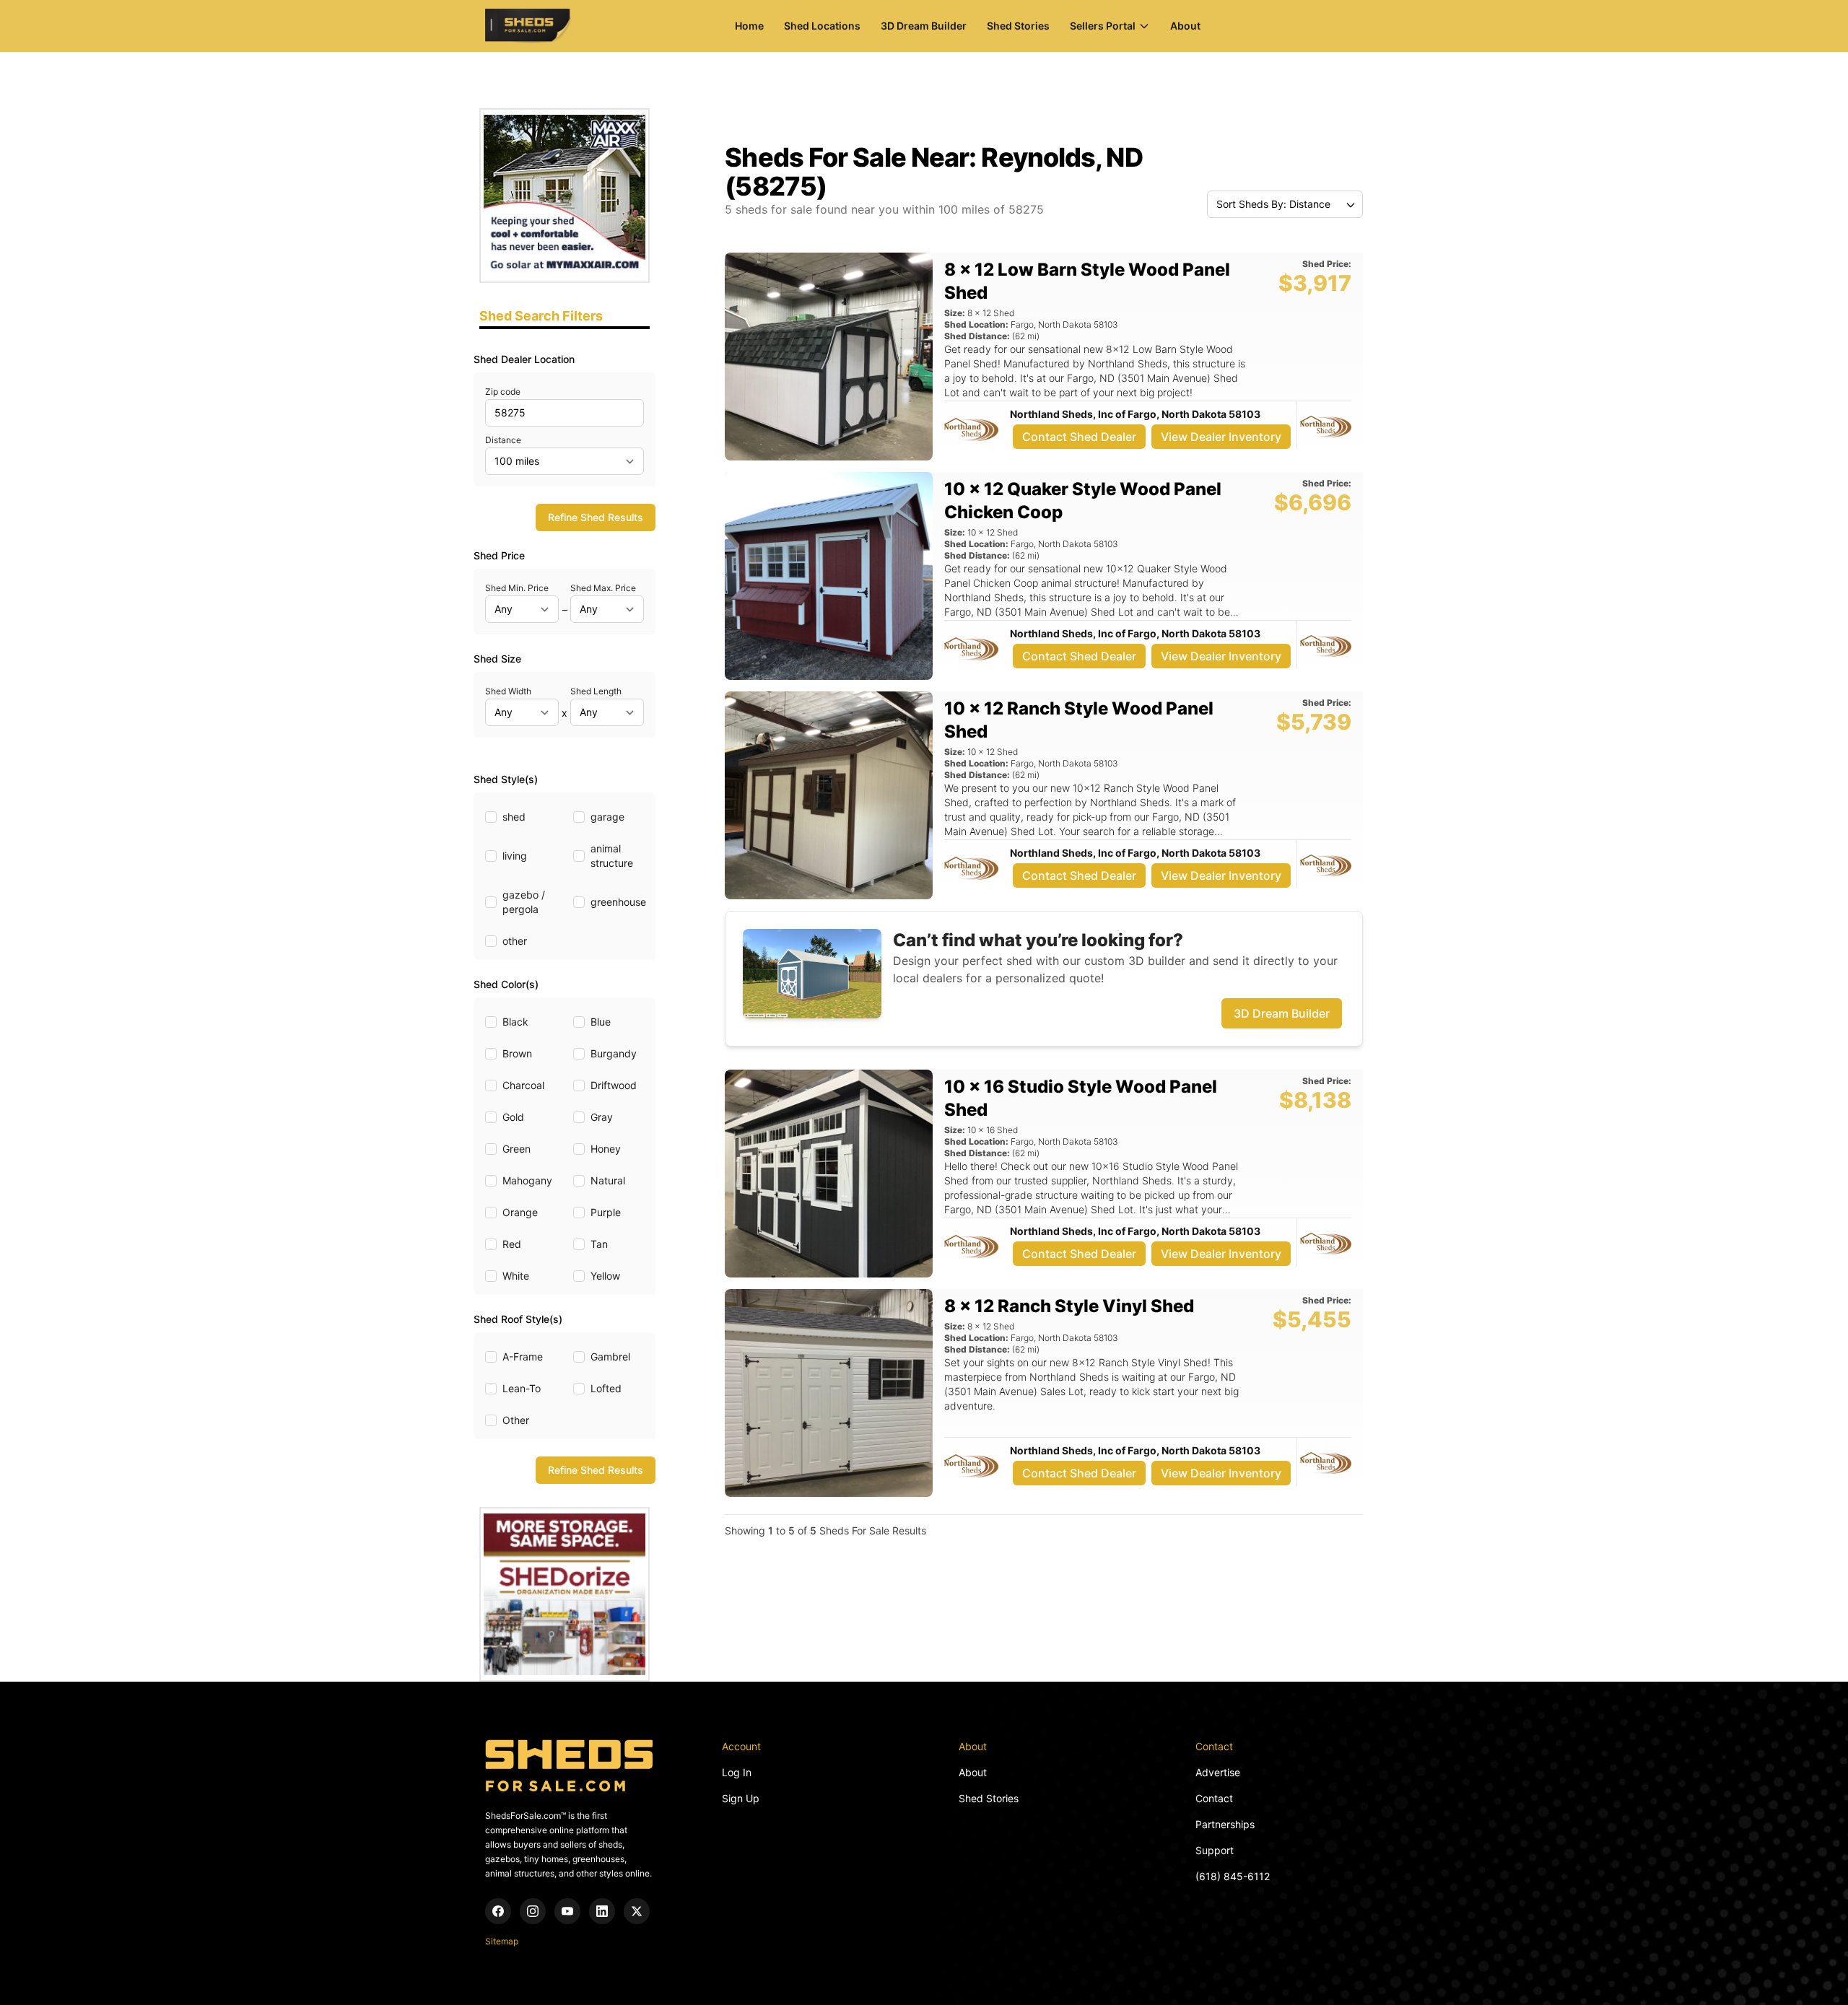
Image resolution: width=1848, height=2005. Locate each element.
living (515, 856)
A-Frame (523, 1357)
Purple (606, 1212)
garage (607, 817)
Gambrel (610, 1357)
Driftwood (614, 1085)
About (1185, 26)
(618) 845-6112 (1233, 1876)
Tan (599, 1244)
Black (515, 1022)
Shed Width (508, 691)
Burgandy (614, 1053)
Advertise (1218, 1772)
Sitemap (502, 1941)
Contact (1214, 1798)
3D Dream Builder (924, 26)
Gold (513, 1117)
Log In (737, 1772)
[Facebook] (498, 1911)
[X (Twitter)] (637, 1911)
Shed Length (596, 691)
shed (514, 817)
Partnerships (1225, 1824)
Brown (517, 1053)
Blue (601, 1022)
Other (516, 1420)
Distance (503, 440)
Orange (520, 1212)
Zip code (503, 392)
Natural (608, 1180)
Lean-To (522, 1388)
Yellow (605, 1276)
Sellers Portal (1103, 26)
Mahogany (527, 1180)
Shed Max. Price (603, 588)
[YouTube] (567, 1911)
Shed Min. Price (517, 588)
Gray (602, 1117)
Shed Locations (822, 26)
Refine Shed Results (596, 517)
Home (749, 26)
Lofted (606, 1388)
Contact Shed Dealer (1079, 437)
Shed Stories (1018, 26)
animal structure (612, 856)
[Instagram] (533, 1911)
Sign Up (741, 1798)
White (516, 1276)
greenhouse (618, 902)
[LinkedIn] (602, 1911)
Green (517, 1149)
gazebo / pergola (524, 902)
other (515, 941)
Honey (606, 1149)
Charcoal (523, 1085)
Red (512, 1244)
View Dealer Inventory (1221, 437)
